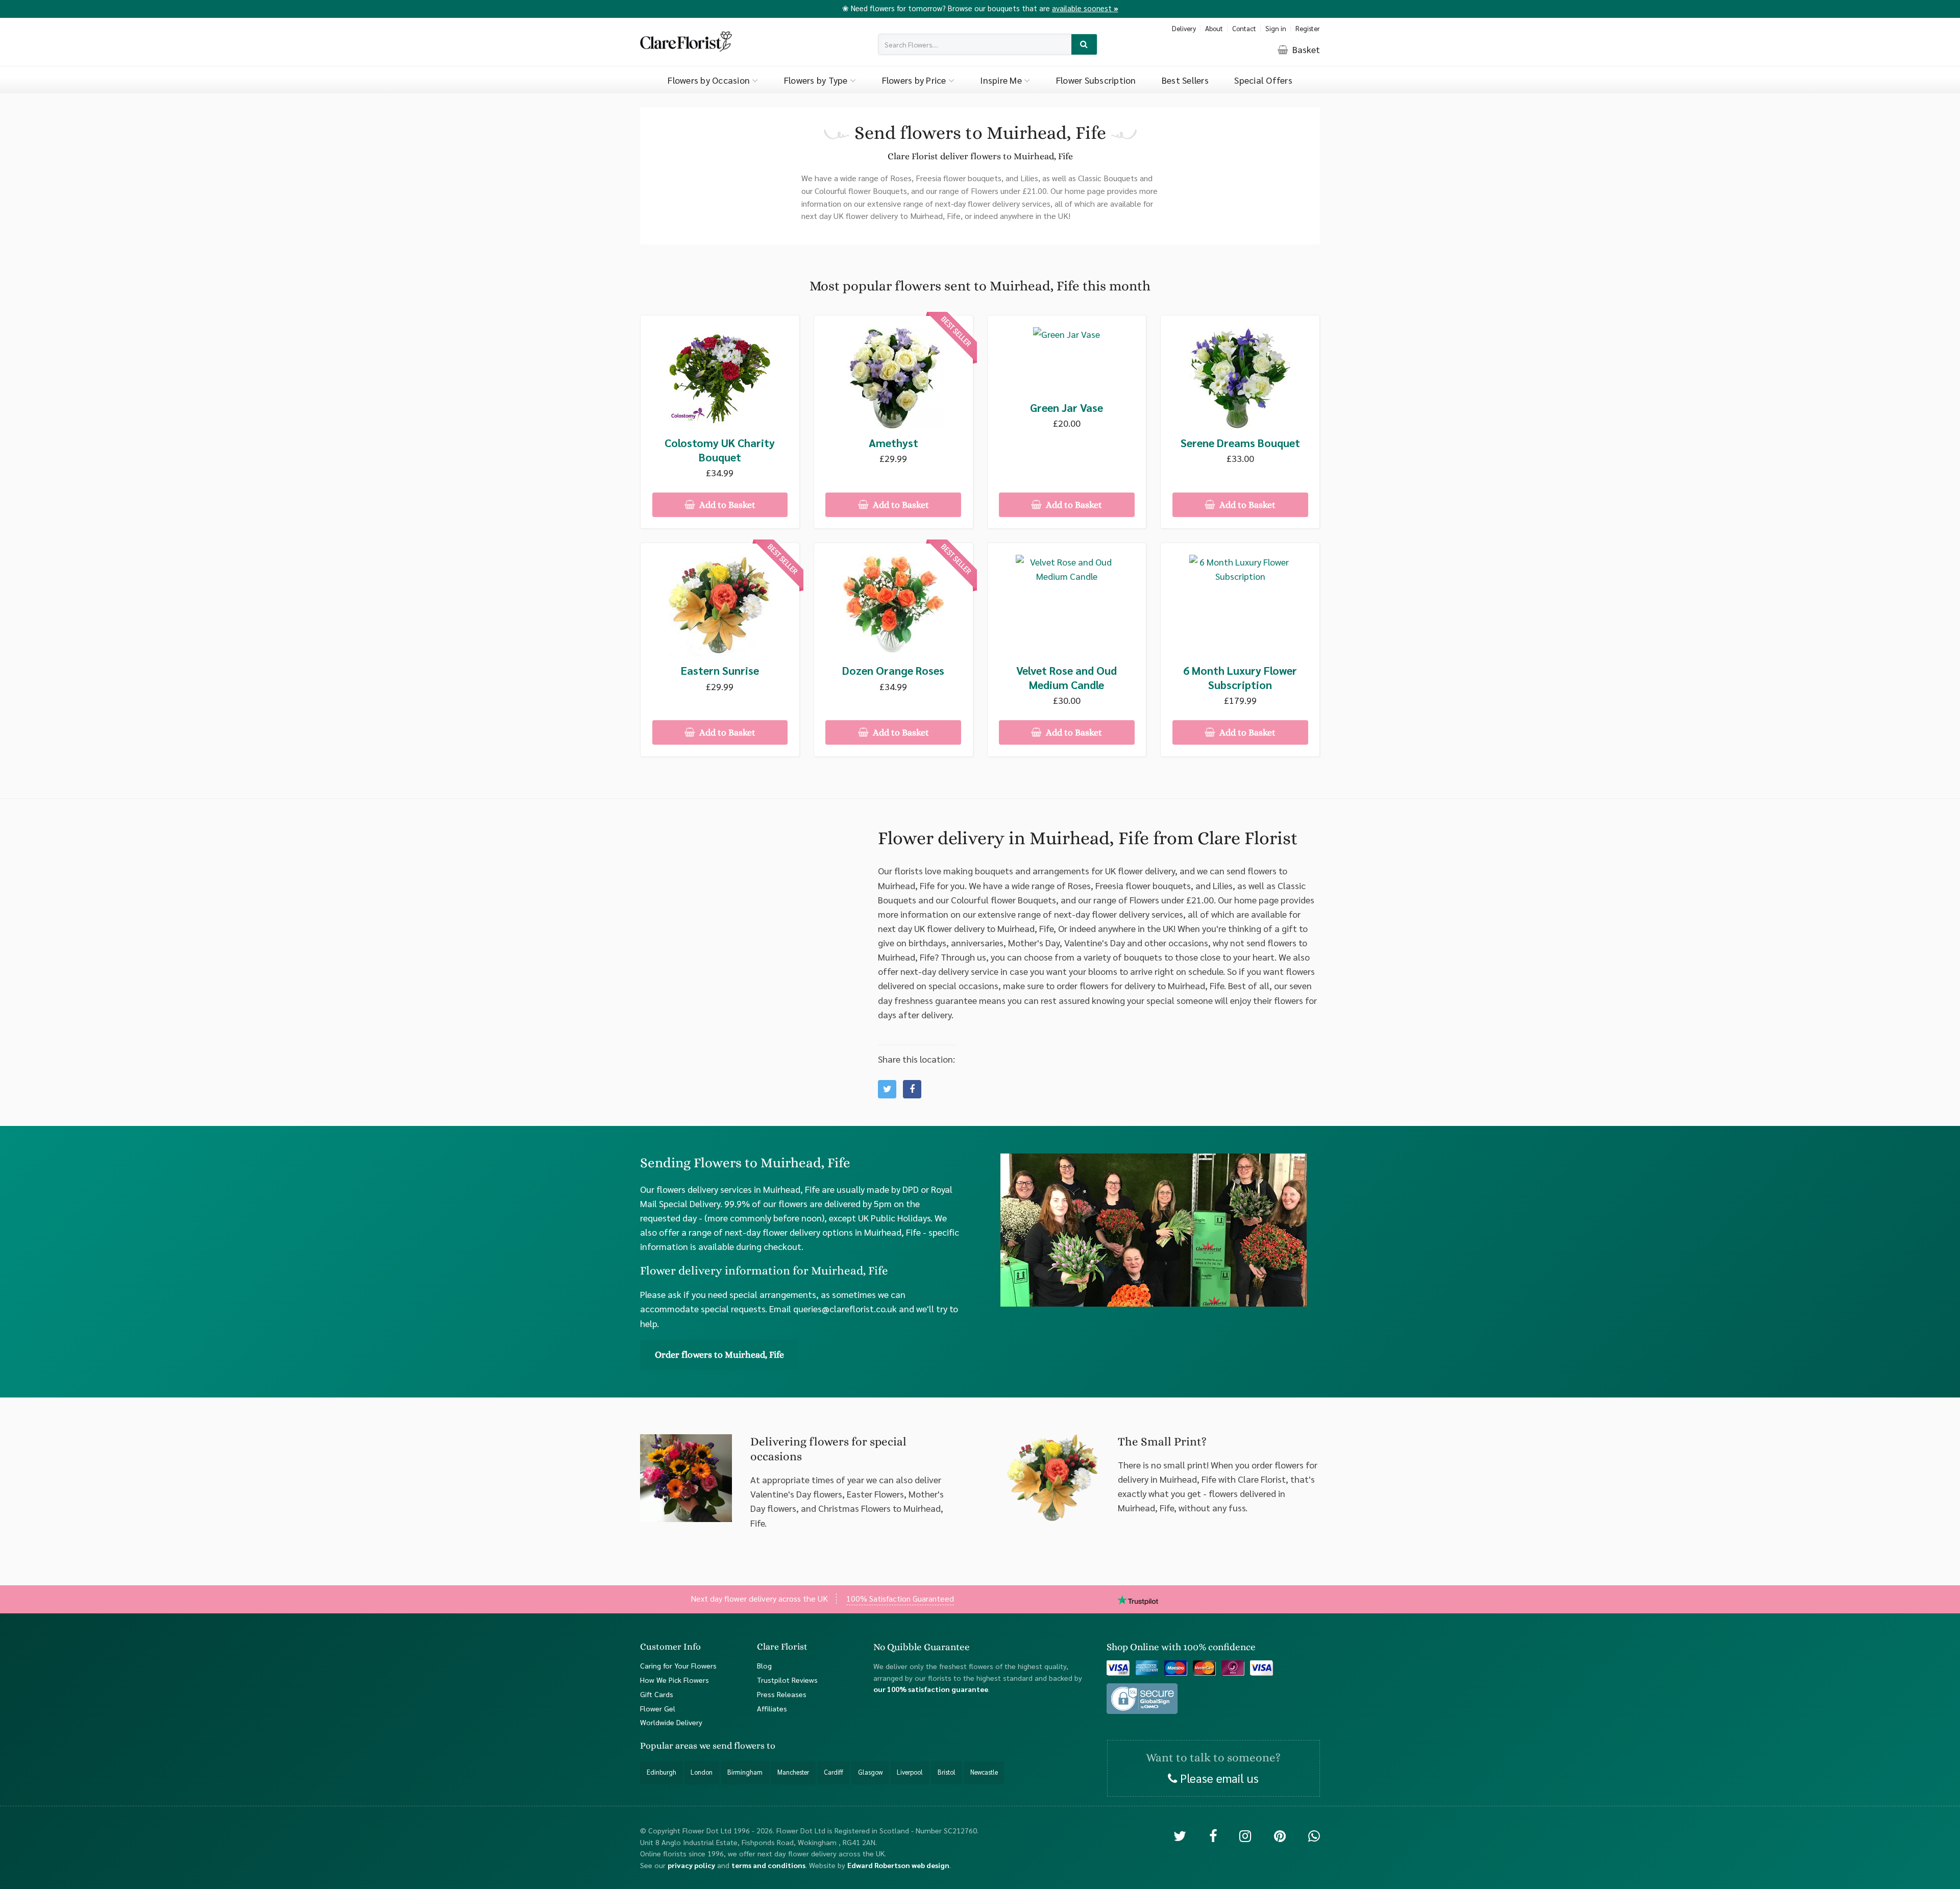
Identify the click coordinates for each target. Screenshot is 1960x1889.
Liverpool (910, 1772)
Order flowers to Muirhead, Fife (719, 1355)
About (1214, 28)
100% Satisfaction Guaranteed (900, 1598)
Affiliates (772, 1708)
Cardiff (834, 1772)
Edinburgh (661, 1772)
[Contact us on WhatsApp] (1314, 1835)
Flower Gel (658, 1708)
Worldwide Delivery (671, 1722)
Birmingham (745, 1772)
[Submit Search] (1084, 45)
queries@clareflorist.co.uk (845, 1308)
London (702, 1772)
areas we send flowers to (725, 1746)
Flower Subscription (1096, 80)
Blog (764, 1665)
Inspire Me (1002, 80)
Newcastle (984, 1772)
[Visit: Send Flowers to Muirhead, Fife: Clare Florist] (912, 1089)
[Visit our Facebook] (1213, 1835)
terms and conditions (768, 1865)
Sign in (1276, 28)
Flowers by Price (915, 80)
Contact (1244, 28)
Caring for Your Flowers (678, 1665)
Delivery (1184, 28)
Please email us (1218, 1777)
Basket (1305, 49)
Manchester (793, 1772)
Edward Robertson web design (898, 1865)
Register (1308, 28)
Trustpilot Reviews (787, 1680)
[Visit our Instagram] (1245, 1835)
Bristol (947, 1772)
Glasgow (870, 1772)
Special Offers (1263, 80)
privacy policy (691, 1865)
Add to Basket (726, 505)
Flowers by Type (817, 80)
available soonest (1085, 8)
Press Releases (782, 1694)
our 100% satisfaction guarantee (931, 1689)
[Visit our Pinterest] (1280, 1835)
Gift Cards (657, 1694)
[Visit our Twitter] (1180, 1835)
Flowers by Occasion (710, 80)
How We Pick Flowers (675, 1680)
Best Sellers (1185, 80)
